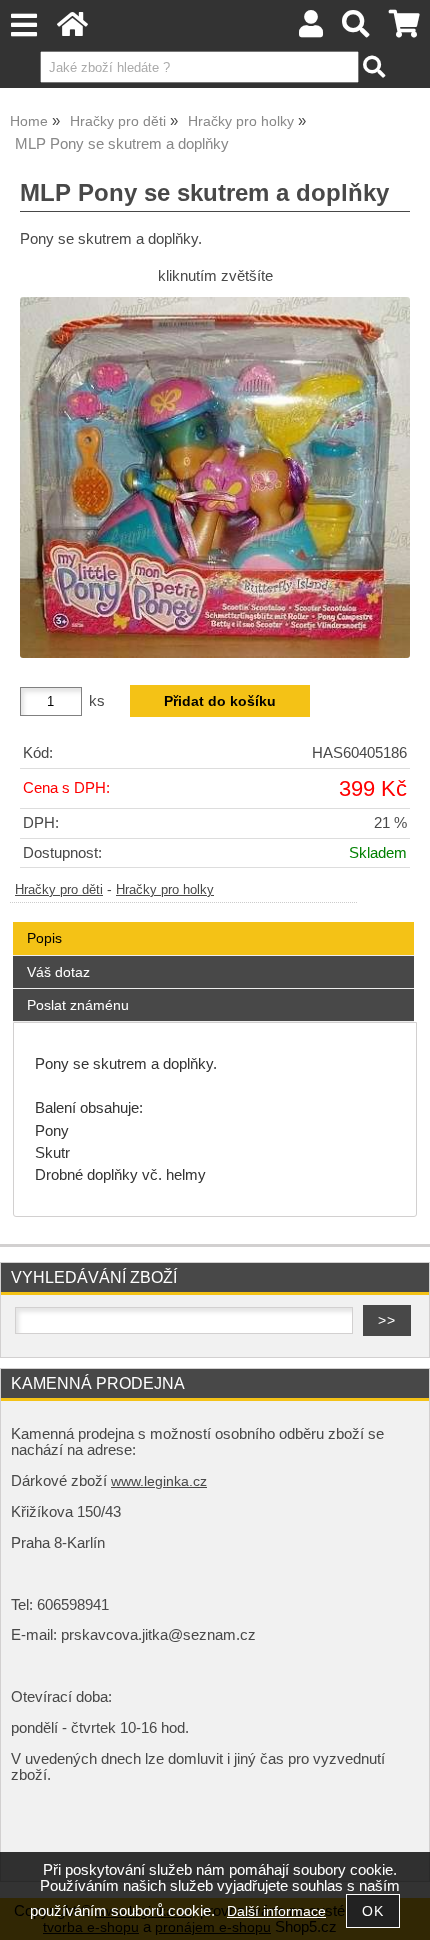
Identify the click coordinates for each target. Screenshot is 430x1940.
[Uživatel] (311, 29)
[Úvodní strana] (72, 29)
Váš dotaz (58, 972)
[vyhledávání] (356, 29)
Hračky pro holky (165, 890)
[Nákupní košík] (404, 29)
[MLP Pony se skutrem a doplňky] (215, 477)
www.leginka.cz (159, 1481)
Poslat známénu (78, 1005)
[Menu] (23, 25)
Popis (44, 938)
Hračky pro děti (59, 890)
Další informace (276, 1911)
